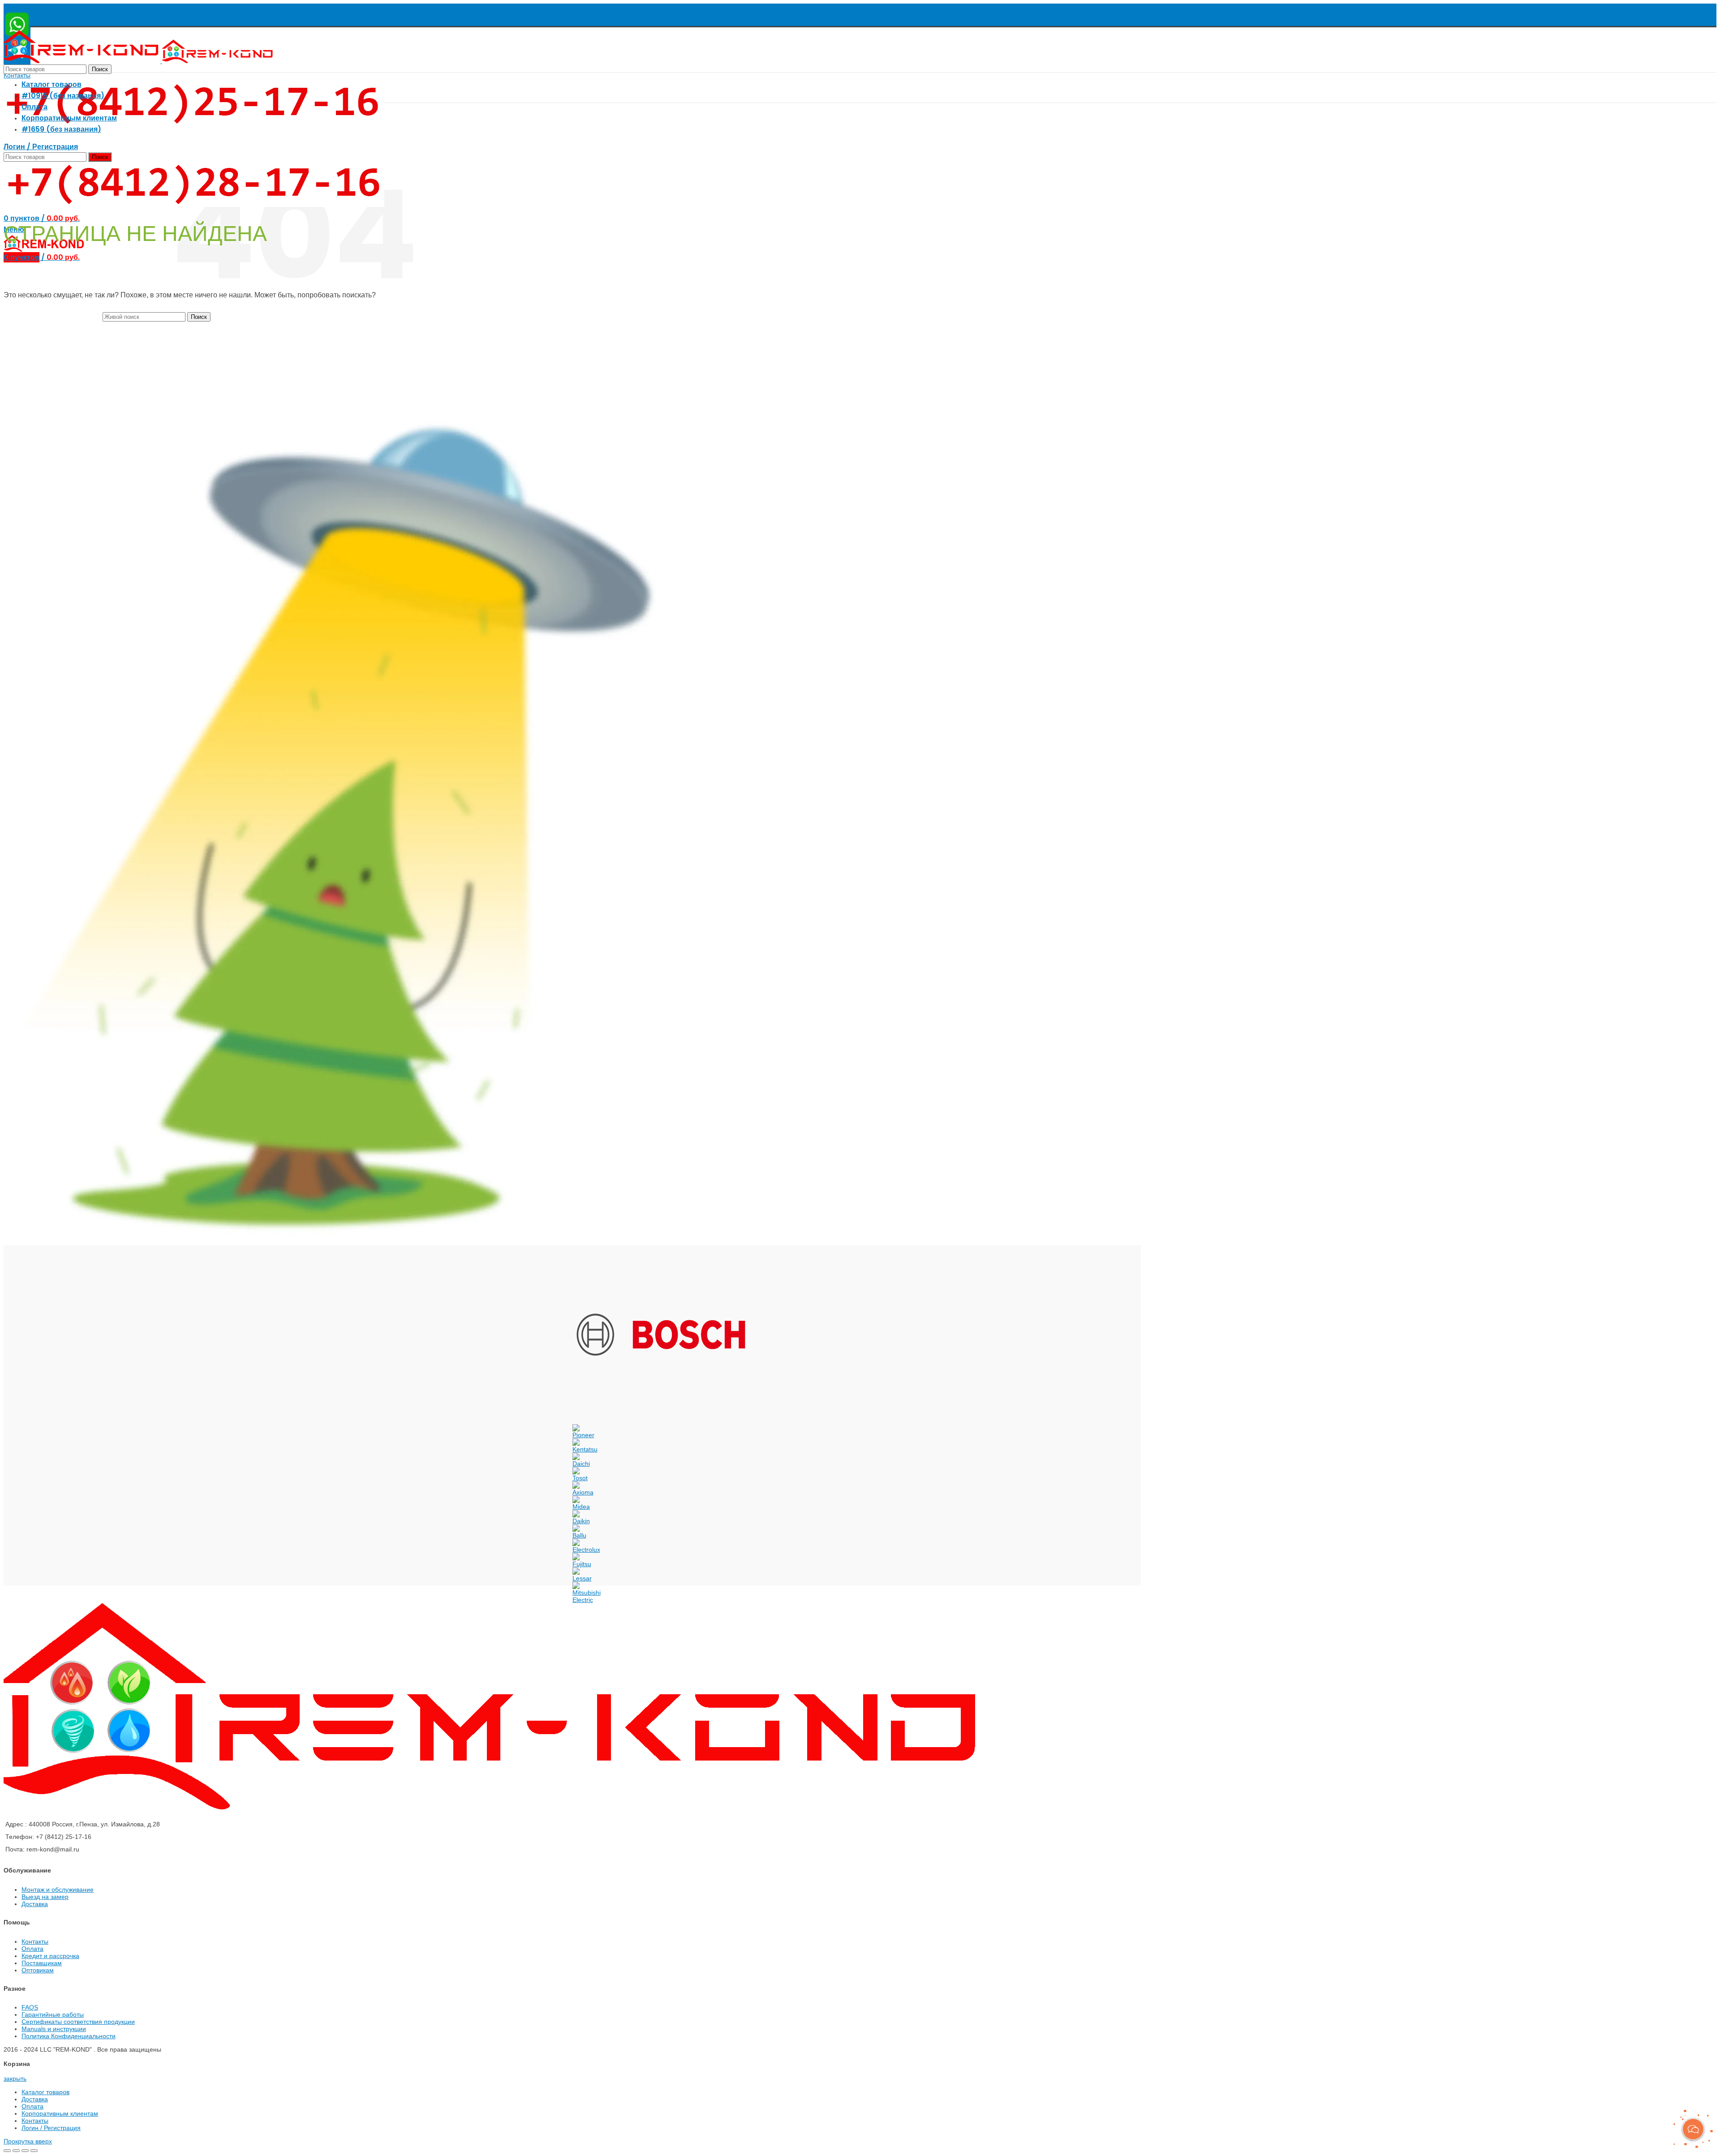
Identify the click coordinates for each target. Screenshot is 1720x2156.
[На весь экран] (25, 2151)
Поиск (100, 69)
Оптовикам (38, 1970)
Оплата (32, 1949)
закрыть (15, 2079)
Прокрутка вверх (28, 2141)
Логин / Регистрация (51, 2128)
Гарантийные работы (53, 2014)
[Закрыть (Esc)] (7, 2151)
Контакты (17, 75)
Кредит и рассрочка (50, 1956)
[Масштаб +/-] (34, 2151)
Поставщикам (42, 1963)
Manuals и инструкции (54, 2029)
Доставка (35, 1904)
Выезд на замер (45, 1897)
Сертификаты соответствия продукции (78, 2022)
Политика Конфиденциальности (69, 2036)
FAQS (30, 2007)
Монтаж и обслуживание (58, 1890)
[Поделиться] (16, 2151)
